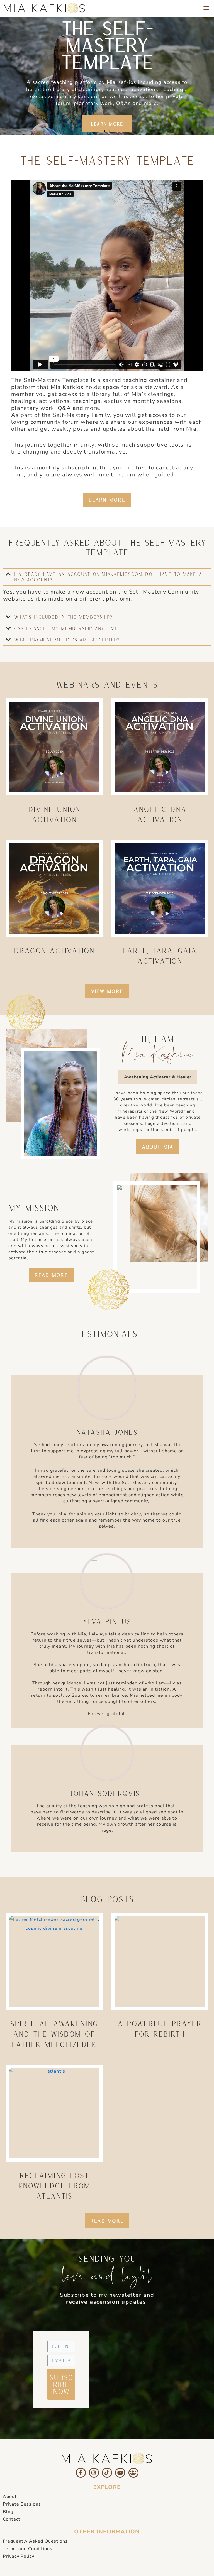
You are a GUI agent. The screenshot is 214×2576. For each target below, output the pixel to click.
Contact (12, 2519)
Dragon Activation (54, 950)
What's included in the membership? (63, 617)
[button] (206, 7)
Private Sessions (22, 2504)
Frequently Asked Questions (35, 2541)
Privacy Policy (19, 2556)
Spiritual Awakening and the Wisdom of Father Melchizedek (54, 2034)
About (10, 2497)
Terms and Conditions (28, 2549)
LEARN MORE (107, 124)
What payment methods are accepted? (67, 640)
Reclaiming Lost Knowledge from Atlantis (54, 2186)
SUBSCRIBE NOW (61, 2384)
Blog (8, 2512)
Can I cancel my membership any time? (67, 628)
